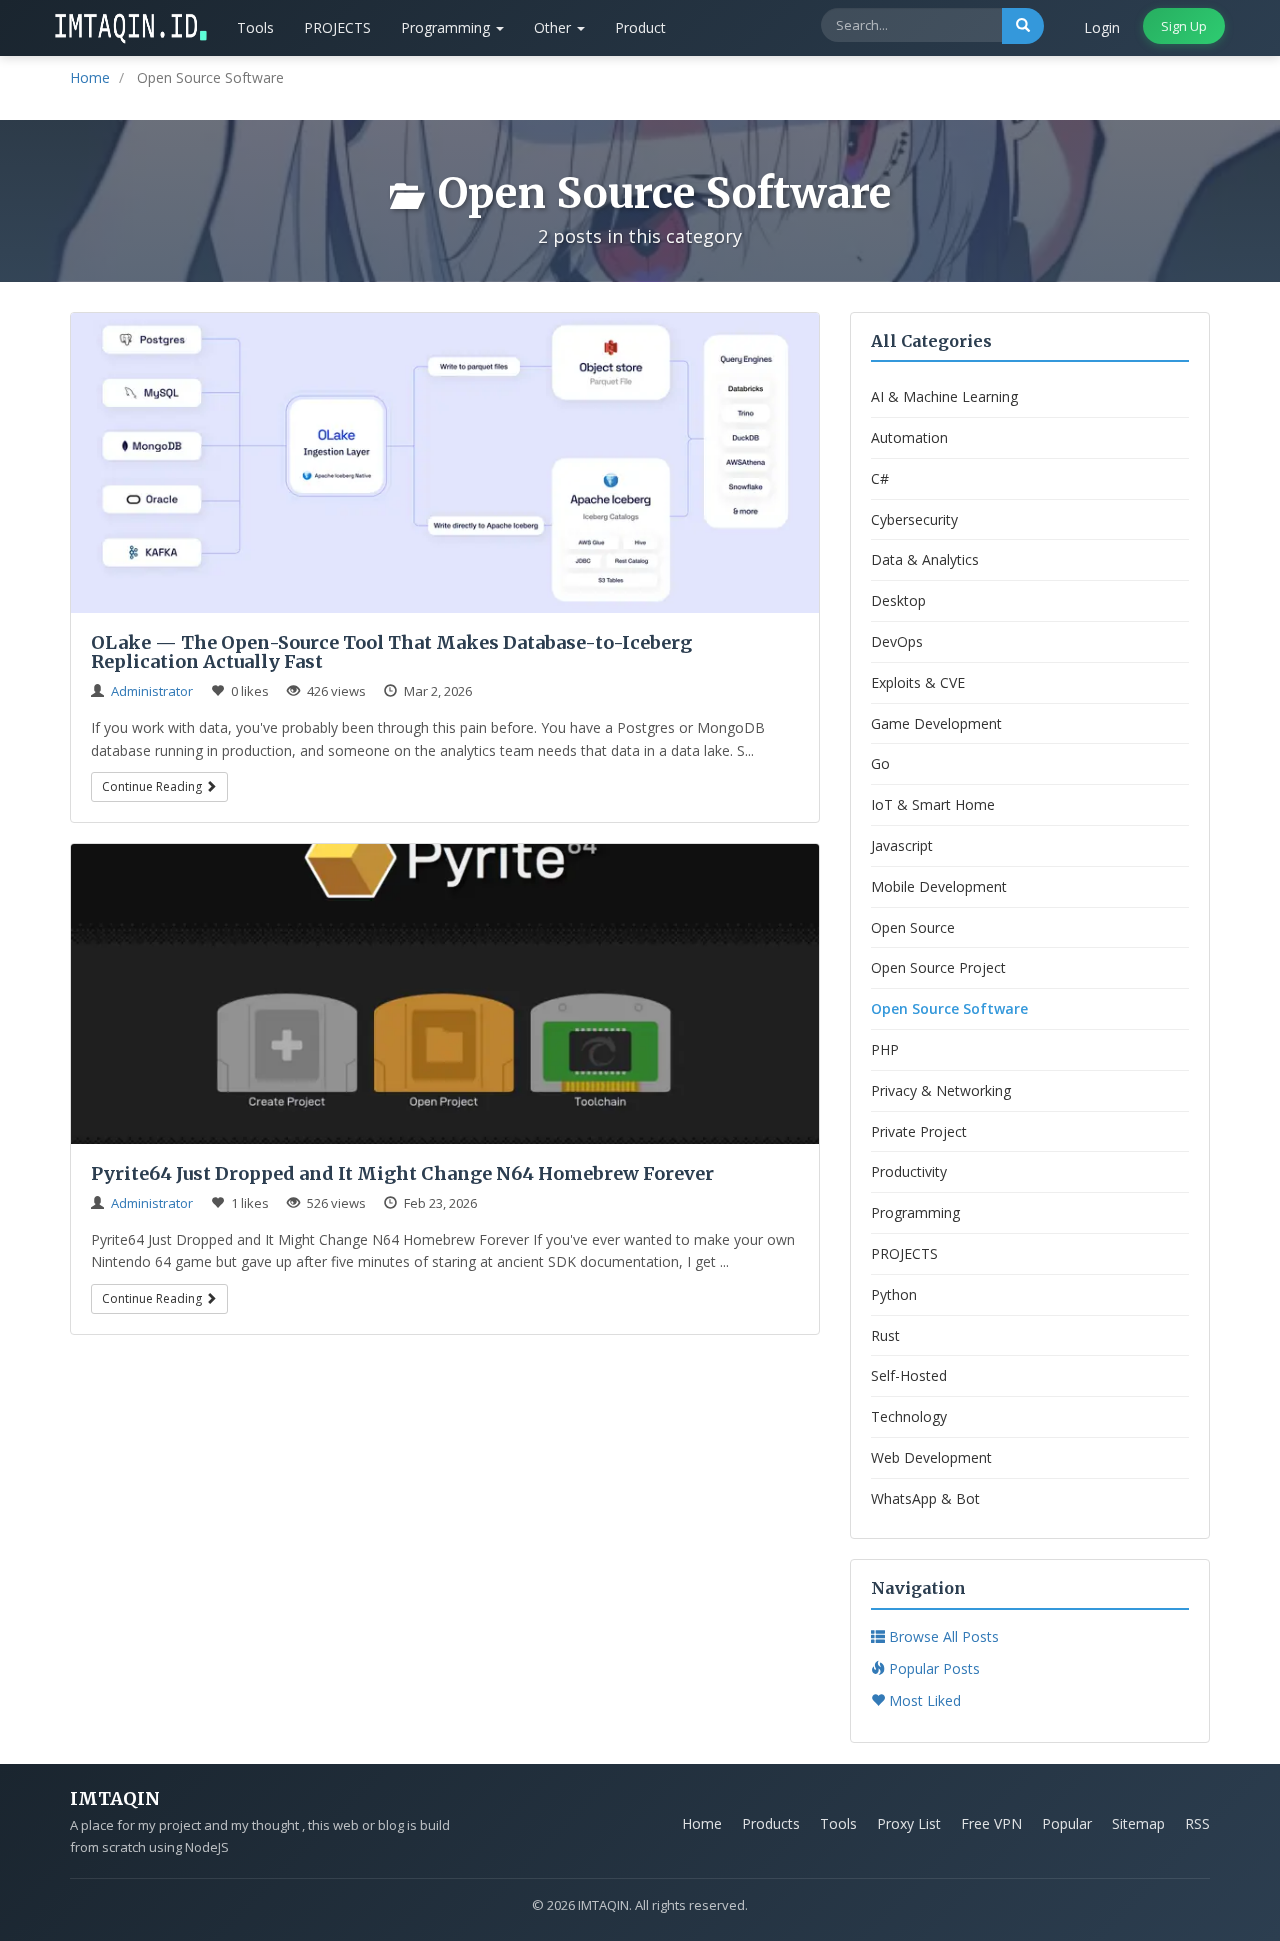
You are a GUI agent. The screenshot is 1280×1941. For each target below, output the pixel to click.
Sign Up (1184, 26)
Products (771, 1823)
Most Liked (923, 1700)
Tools (255, 27)
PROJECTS (337, 27)
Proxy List (909, 1823)
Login (1102, 27)
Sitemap (1138, 1823)
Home (702, 1823)
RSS (1197, 1823)
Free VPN (991, 1823)
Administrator (152, 691)
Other (554, 27)
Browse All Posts (942, 1636)
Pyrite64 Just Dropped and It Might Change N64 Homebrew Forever (402, 1173)
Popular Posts (932, 1668)
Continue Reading (153, 786)
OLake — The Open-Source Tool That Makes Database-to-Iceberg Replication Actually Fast (391, 652)
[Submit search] (1023, 26)
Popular (1067, 1823)
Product (640, 27)
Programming (447, 27)
